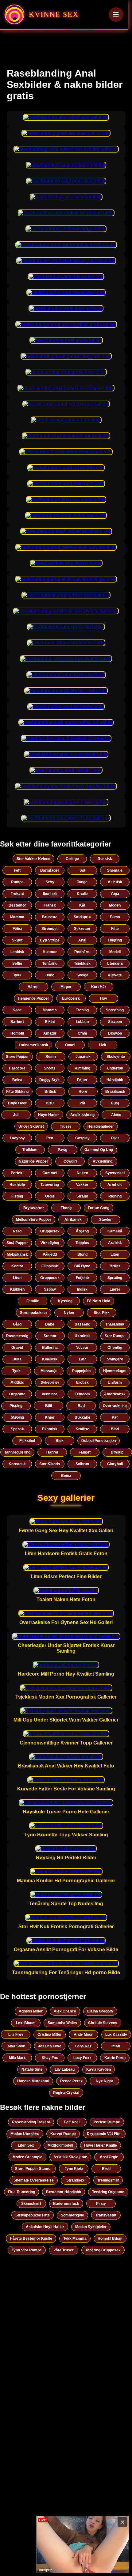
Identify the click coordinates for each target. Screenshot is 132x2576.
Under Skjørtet (31, 1126)
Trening (82, 1010)
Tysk (16, 1371)
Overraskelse (115, 1406)
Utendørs (115, 964)
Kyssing (65, 1301)
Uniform (115, 1382)
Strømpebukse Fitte (33, 2215)
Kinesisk (50, 1359)
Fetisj (17, 929)
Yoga (115, 894)
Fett (17, 870)
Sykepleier (50, 1382)
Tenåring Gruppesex (103, 2250)
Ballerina (50, 1348)
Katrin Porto (115, 2058)
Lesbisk (17, 952)
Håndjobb (115, 1080)
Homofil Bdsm (110, 2238)
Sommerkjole (72, 2215)
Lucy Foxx (82, 2058)
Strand (82, 1196)
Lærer (115, 1289)
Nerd (17, 1231)
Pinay (101, 2204)
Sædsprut (82, 917)
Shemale (115, 870)
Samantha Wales (62, 2023)
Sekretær (82, 929)
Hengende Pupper (33, 998)
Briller (115, 1266)
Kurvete (115, 975)
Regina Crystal (66, 2093)
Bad (81, 1406)
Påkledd (50, 1254)
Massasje (49, 1371)
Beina (17, 1080)
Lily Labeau (65, 2069)
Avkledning (103, 1161)
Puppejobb (81, 1371)
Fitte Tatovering (21, 2192)
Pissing (16, 1406)
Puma (115, 917)
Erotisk (82, 1382)
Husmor (50, 952)
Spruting (115, 1278)
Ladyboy (17, 1138)
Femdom (82, 1394)
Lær (82, 1359)
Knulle (82, 894)
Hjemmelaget (115, 1371)
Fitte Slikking (17, 1092)
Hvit (103, 1045)
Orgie (50, 1196)
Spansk (17, 1429)
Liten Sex (26, 2145)
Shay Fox (50, 2058)
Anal (82, 940)
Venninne (50, 1394)
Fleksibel (27, 1441)
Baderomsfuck (66, 2204)
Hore (83, 1092)
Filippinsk (50, 1266)
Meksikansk (17, 1254)
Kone (17, 1010)
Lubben (82, 1022)
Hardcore (17, 1068)
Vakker (82, 1185)
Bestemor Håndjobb (64, 2192)
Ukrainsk (83, 1336)
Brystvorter (34, 1208)
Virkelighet (50, 1243)
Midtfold (17, 1382)
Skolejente (116, 1057)
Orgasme (17, 1394)
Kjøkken (17, 1289)
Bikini (50, 1022)
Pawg (62, 1150)
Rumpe (17, 882)
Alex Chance (65, 2011)
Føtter (82, 1080)
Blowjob (115, 1033)
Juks (17, 1359)
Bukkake (82, 1417)
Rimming (82, 1068)
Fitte (115, 929)
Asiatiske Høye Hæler (45, 2227)
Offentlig (115, 1348)
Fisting (17, 1196)
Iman (116, 2046)
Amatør (50, 1033)
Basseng (82, 1324)
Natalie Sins (32, 2069)
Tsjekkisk (82, 964)
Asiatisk (115, 882)
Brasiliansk (115, 1092)
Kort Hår (99, 987)
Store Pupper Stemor (33, 2169)
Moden (115, 905)
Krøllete (82, 1429)
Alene (116, 1115)
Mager (66, 987)
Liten (115, 1254)
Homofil (17, 1033)
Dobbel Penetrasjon (99, 1441)
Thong (66, 1208)
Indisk (82, 1289)
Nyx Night (104, 2081)
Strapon (115, 1022)
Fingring (115, 940)
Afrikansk (73, 1220)
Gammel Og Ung (99, 1150)
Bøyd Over (17, 1103)
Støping (17, 1417)
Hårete (34, 987)
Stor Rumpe (115, 1336)
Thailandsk (115, 1324)
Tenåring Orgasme (108, 2192)
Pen (50, 1138)
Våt (82, 1103)
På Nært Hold (99, 1301)
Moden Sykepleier (91, 2227)
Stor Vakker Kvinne (33, 859)
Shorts (50, 1068)
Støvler (105, 1220)
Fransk (50, 905)
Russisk (105, 859)
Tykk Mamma (75, 2238)
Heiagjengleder (101, 1126)
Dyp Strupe (50, 940)
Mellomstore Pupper (34, 1220)
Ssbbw (50, 1289)
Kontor (17, 1266)
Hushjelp (17, 1185)
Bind (115, 1429)
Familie (33, 1301)
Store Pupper (17, 1057)
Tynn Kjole (74, 2169)
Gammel (50, 1173)
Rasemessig (17, 1336)
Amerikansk (115, 1394)
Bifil (49, 1406)
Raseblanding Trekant (31, 2122)
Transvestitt (106, 2215)
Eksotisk (50, 1429)
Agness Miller (31, 2011)
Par (115, 1417)
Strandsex (75, 2180)
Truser (66, 1126)
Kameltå (115, 1231)
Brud (106, 2169)
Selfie (17, 964)
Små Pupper (17, 1243)
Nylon (69, 1313)
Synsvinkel (115, 1173)
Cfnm (82, 1033)
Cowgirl (70, 1161)
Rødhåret (82, 952)
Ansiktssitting (82, 1115)
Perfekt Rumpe (107, 2122)
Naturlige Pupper (33, 1161)
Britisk (50, 1092)
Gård (17, 1324)
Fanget (85, 1452)
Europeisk (71, 998)
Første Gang (99, 1208)
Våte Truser (64, 2250)
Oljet (115, 1138)
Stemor (50, 1336)
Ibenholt (50, 894)
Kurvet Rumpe (63, 2134)
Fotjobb (82, 1278)
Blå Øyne (82, 1266)
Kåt (82, 905)
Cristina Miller (50, 2035)
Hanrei (52, 1452)
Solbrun (82, 1464)
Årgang (82, 1231)
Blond (82, 1254)
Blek (60, 1441)
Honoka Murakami (33, 2081)
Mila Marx (17, 2058)
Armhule (115, 1185)
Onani (70, 1045)
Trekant (17, 894)
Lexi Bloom (26, 2023)
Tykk (17, 975)
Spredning (115, 1010)
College (72, 859)
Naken (82, 1173)
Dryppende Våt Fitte (104, 2134)
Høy (104, 998)
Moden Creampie (27, 2157)
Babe (50, 1324)
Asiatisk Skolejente (70, 2157)
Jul (16, 1115)
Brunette (50, 917)
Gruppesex (50, 1231)
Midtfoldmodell (60, 2145)
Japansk (83, 1057)
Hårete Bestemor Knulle (31, 2238)
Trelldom (30, 1150)
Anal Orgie (109, 2157)
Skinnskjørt (31, 2204)
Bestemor (17, 905)
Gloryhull (115, 1464)
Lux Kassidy (116, 2035)
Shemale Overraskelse (34, 2180)
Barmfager (50, 870)
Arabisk (115, 1243)
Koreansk (17, 1464)
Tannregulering (17, 1452)
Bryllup (117, 1452)
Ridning (115, 1196)
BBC (50, 1103)
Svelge (82, 975)
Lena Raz (83, 2046)
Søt (82, 870)
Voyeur (82, 1348)
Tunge (82, 882)
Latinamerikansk (33, 1045)
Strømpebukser (34, 1313)
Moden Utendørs (25, 2134)
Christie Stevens (103, 2023)
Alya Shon (16, 2046)
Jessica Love (50, 2046)
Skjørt (17, 940)
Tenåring (50, 964)
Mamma (17, 917)
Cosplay (82, 1138)
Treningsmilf (108, 2180)
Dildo (50, 975)
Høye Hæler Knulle (101, 2145)
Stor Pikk (102, 1313)
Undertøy (115, 1068)
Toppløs (82, 1243)
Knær (50, 1417)
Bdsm (51, 1057)
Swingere (115, 1359)
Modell (115, 952)
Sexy (50, 882)
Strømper (50, 929)
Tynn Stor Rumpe (27, 2250)
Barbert (17, 1022)
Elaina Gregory (100, 2011)
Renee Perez (71, 2081)
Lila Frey (16, 2035)
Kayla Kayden (99, 2069)
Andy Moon (83, 2035)
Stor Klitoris (50, 1464)
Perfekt (17, 1173)
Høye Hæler (49, 1115)
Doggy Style (50, 1080)
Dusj (115, 1103)
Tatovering (50, 1185)
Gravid (17, 1348)
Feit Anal (72, 2122)
